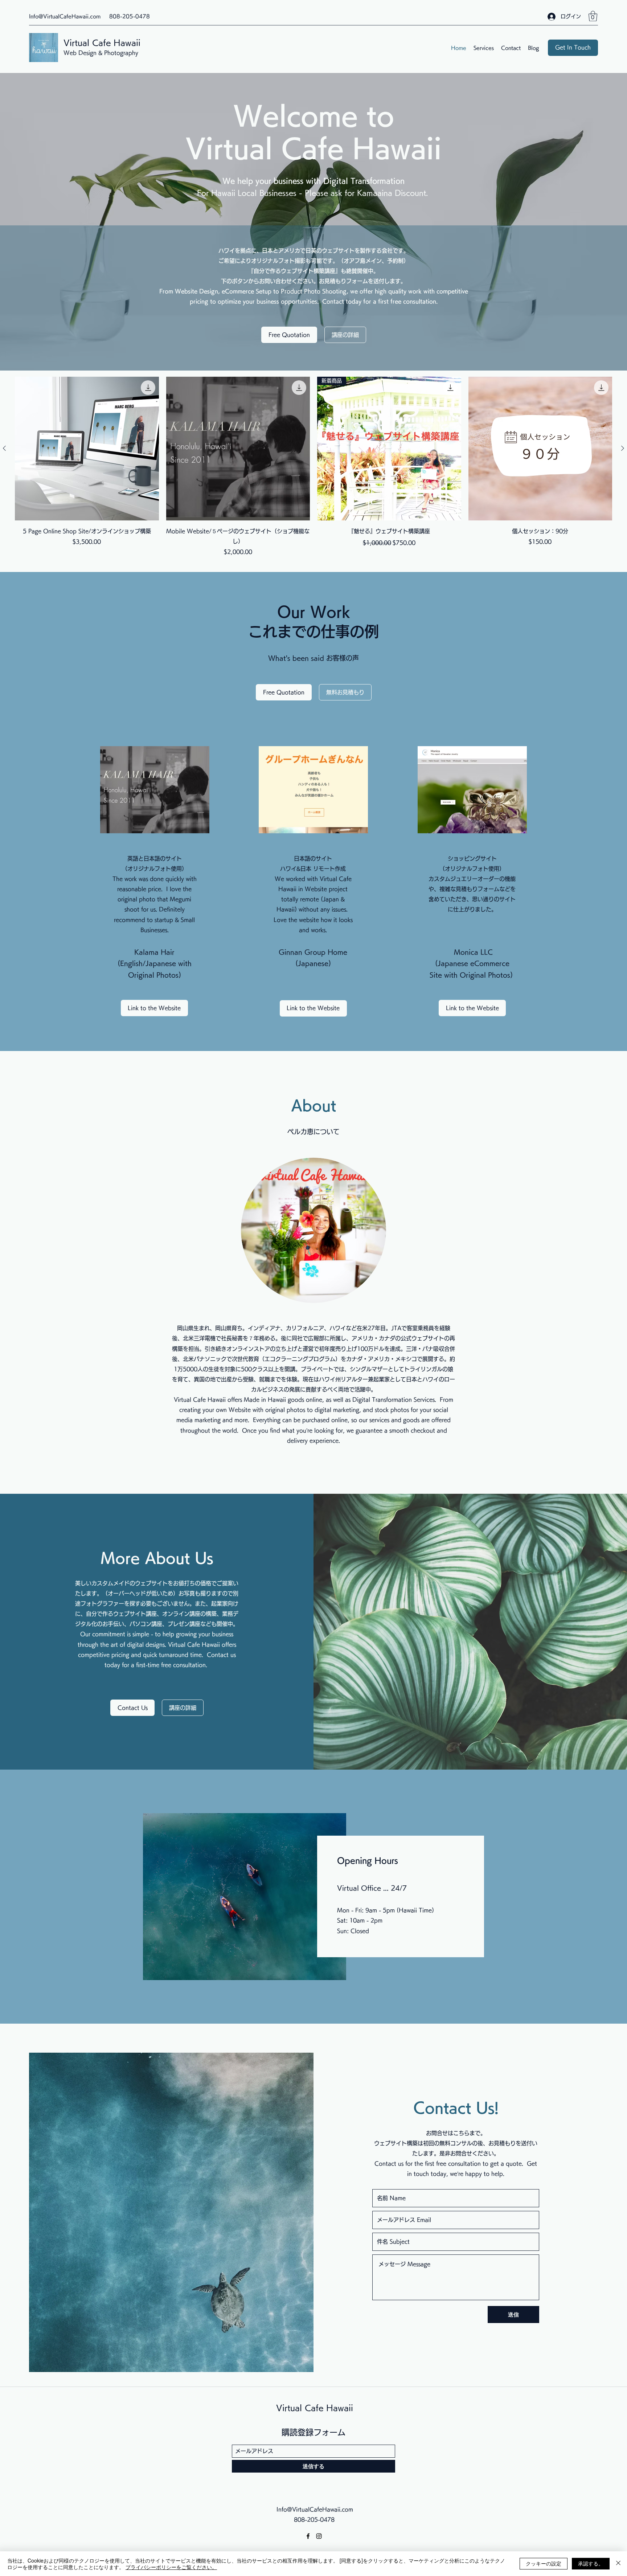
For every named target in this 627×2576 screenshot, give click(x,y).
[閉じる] (618, 2564)
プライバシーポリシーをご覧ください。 (171, 2567)
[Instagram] (319, 2536)
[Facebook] (308, 2536)
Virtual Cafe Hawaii (102, 43)
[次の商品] (623, 448)
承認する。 (591, 2563)
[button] (593, 16)
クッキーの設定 (544, 2563)
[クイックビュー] (87, 449)
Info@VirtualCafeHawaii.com (65, 16)
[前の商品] (4, 448)
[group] (313, 467)
